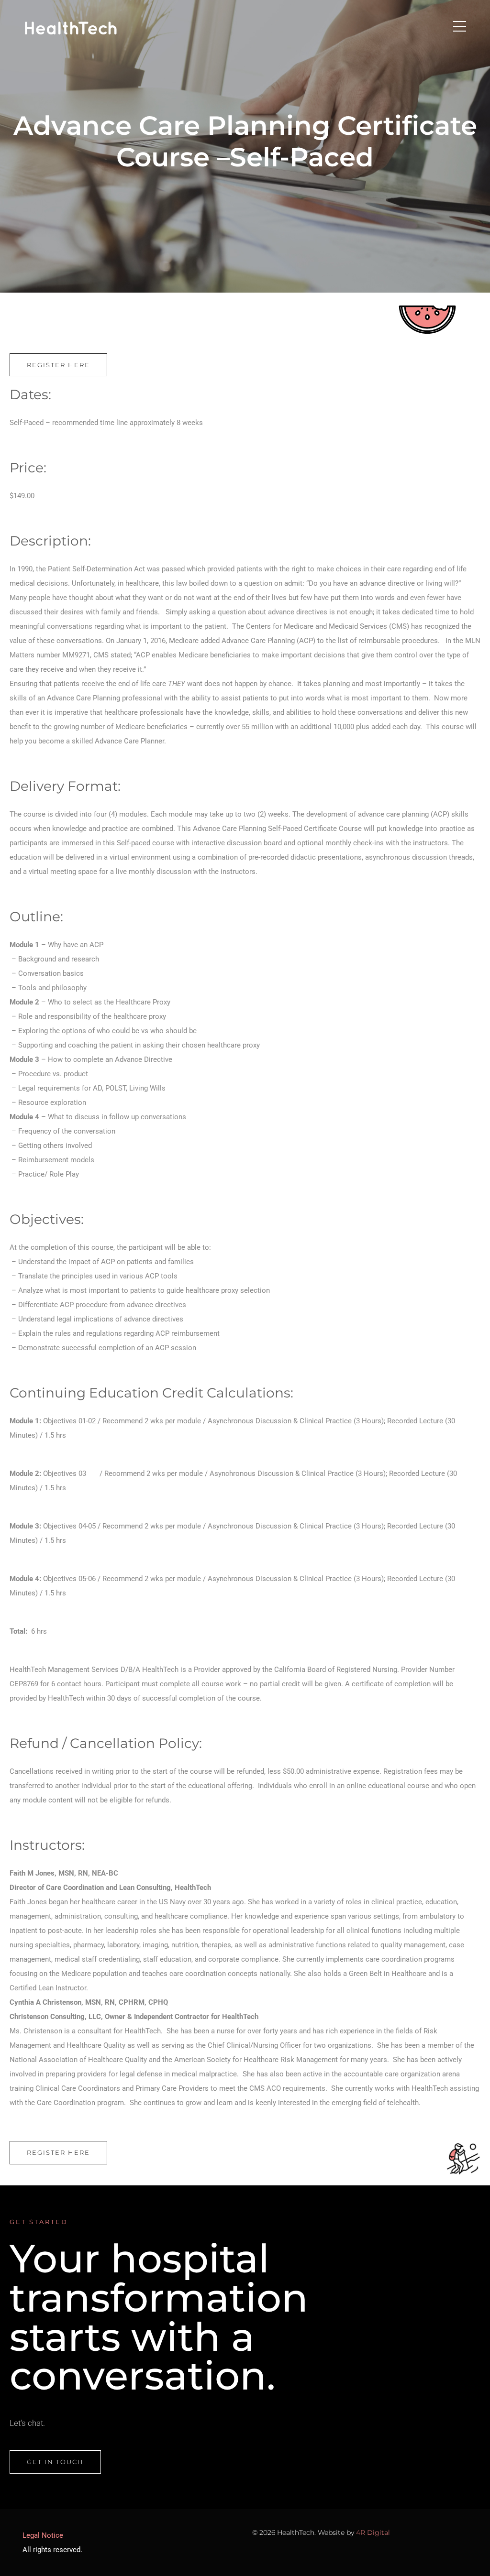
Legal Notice (43, 2535)
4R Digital (373, 2532)
